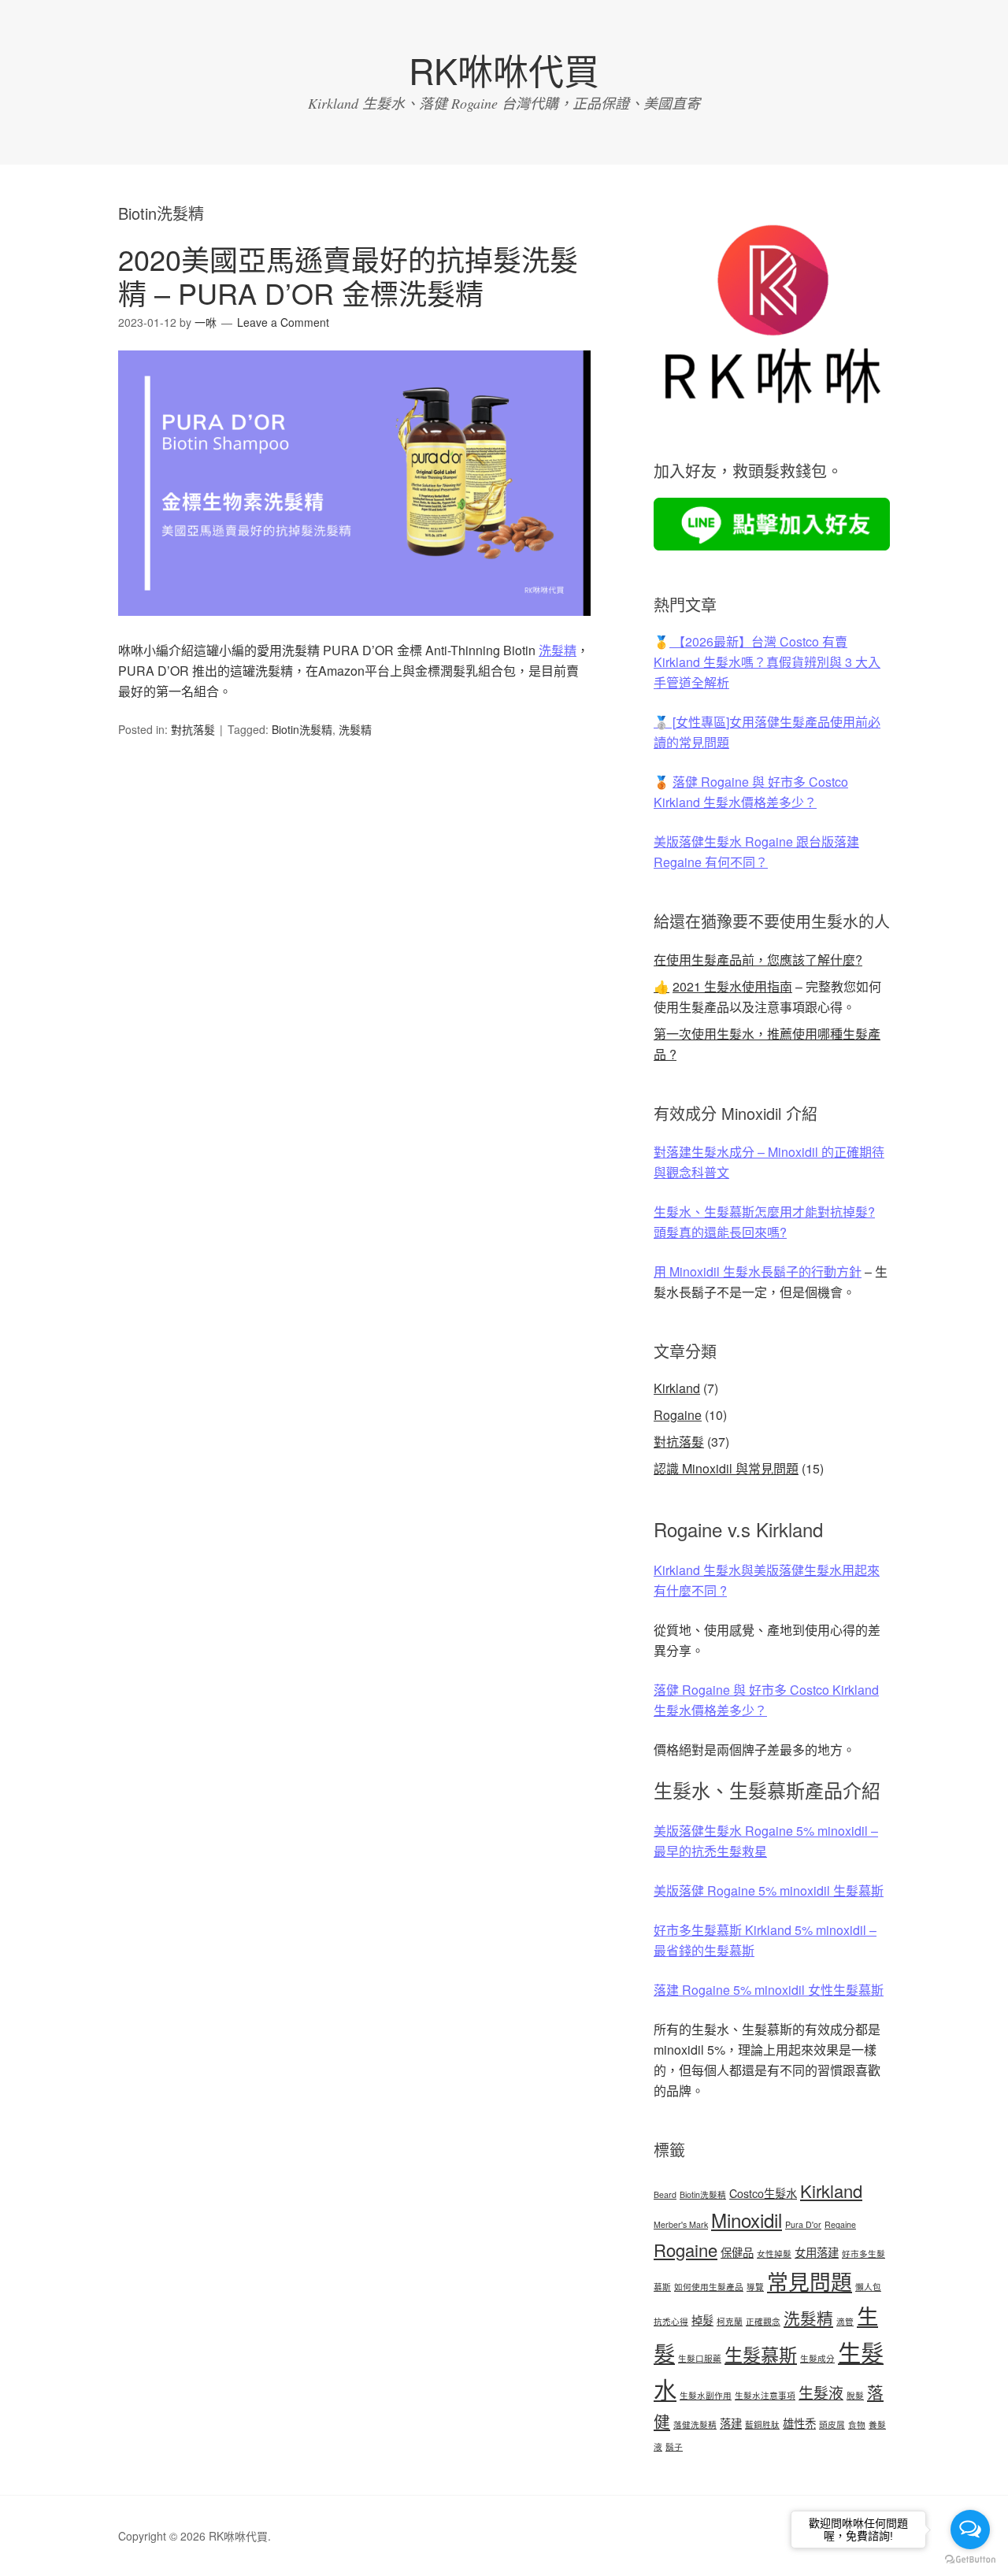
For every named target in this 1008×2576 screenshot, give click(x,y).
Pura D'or (803, 2224)
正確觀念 (763, 2321)
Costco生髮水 (763, 2193)
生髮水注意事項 (765, 2395)
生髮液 (821, 2392)
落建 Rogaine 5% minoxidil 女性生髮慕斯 (769, 1990)
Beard (665, 2194)
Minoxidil (747, 2220)
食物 (857, 2424)
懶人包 (868, 2287)
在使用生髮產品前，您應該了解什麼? (758, 960)
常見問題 (810, 2281)
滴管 (845, 2321)
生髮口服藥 (700, 2358)
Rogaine (678, 1415)
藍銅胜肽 (762, 2424)
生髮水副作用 (706, 2395)
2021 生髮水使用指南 (732, 986)
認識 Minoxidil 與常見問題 (726, 1468)
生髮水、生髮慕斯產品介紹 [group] (767, 1790)
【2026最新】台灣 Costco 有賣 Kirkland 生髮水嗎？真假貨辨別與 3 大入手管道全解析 (767, 662)
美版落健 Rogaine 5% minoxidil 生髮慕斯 (769, 1890)
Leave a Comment (283, 322)
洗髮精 (558, 650)
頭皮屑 (832, 2424)
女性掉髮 (774, 2254)
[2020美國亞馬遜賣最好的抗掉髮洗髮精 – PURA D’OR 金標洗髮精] (354, 630)
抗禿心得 (671, 2321)
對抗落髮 (193, 729)
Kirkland (677, 1388)
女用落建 (817, 2252)
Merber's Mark (681, 2224)
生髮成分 (817, 2358)
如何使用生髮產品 (709, 2287)
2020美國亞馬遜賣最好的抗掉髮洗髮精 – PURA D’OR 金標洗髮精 (348, 276)
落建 (731, 2423)
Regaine (840, 2224)
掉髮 (702, 2320)
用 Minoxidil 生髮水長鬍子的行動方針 (758, 1271)
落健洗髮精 (695, 2424)
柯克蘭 (730, 2321)
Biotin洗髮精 (302, 729)
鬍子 (674, 2446)
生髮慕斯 (761, 2354)
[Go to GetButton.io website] (970, 2560)
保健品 (737, 2252)
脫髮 (855, 2395)
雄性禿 (799, 2423)
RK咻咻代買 (504, 70)
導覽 (755, 2287)
